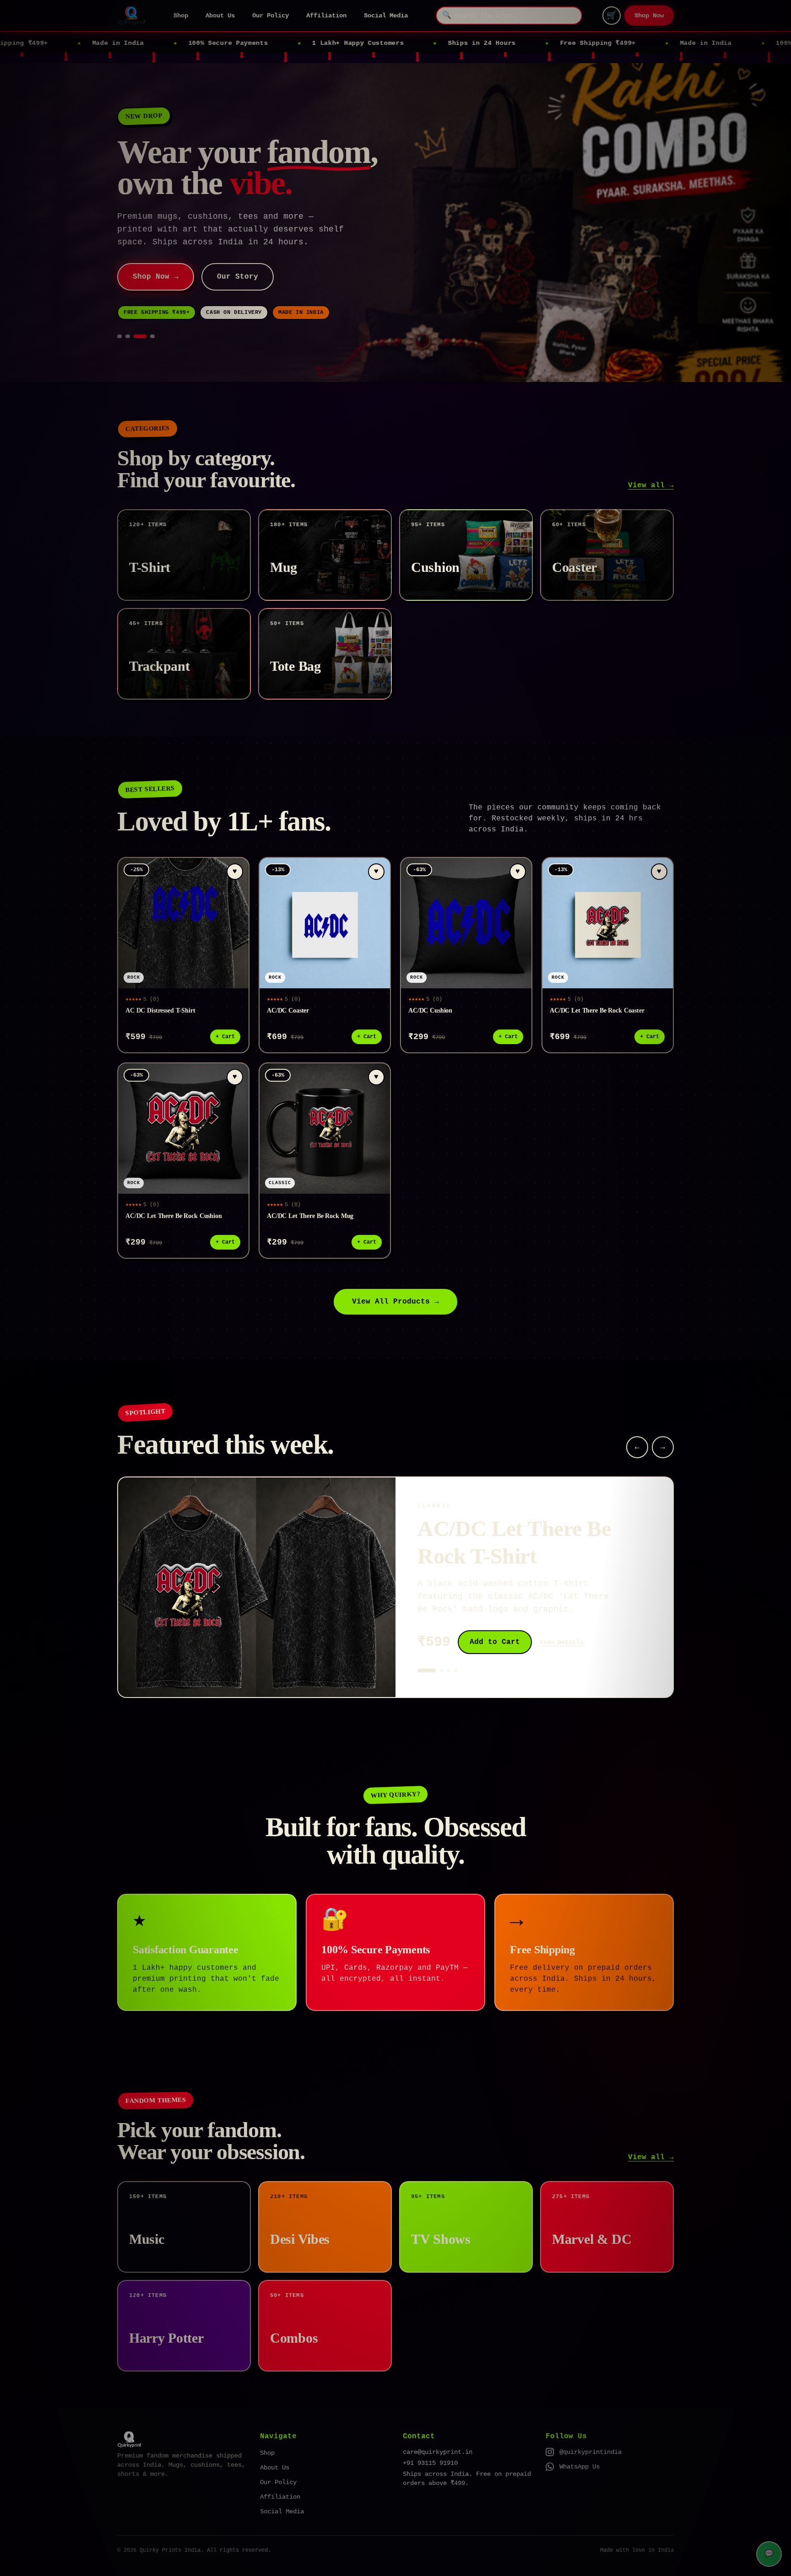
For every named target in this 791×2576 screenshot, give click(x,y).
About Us (220, 16)
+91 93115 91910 (430, 2437)
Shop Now (649, 16)
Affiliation (326, 16)
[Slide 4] (152, 311)
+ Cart (225, 1011)
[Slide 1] (119, 311)
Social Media (386, 16)
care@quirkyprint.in (438, 2426)
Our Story (233, 251)
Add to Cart (495, 1617)
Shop (181, 16)
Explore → (153, 251)
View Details (561, 1617)
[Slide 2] (132, 311)
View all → (651, 460)
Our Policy (271, 16)
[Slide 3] (144, 311)
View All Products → (395, 1276)
